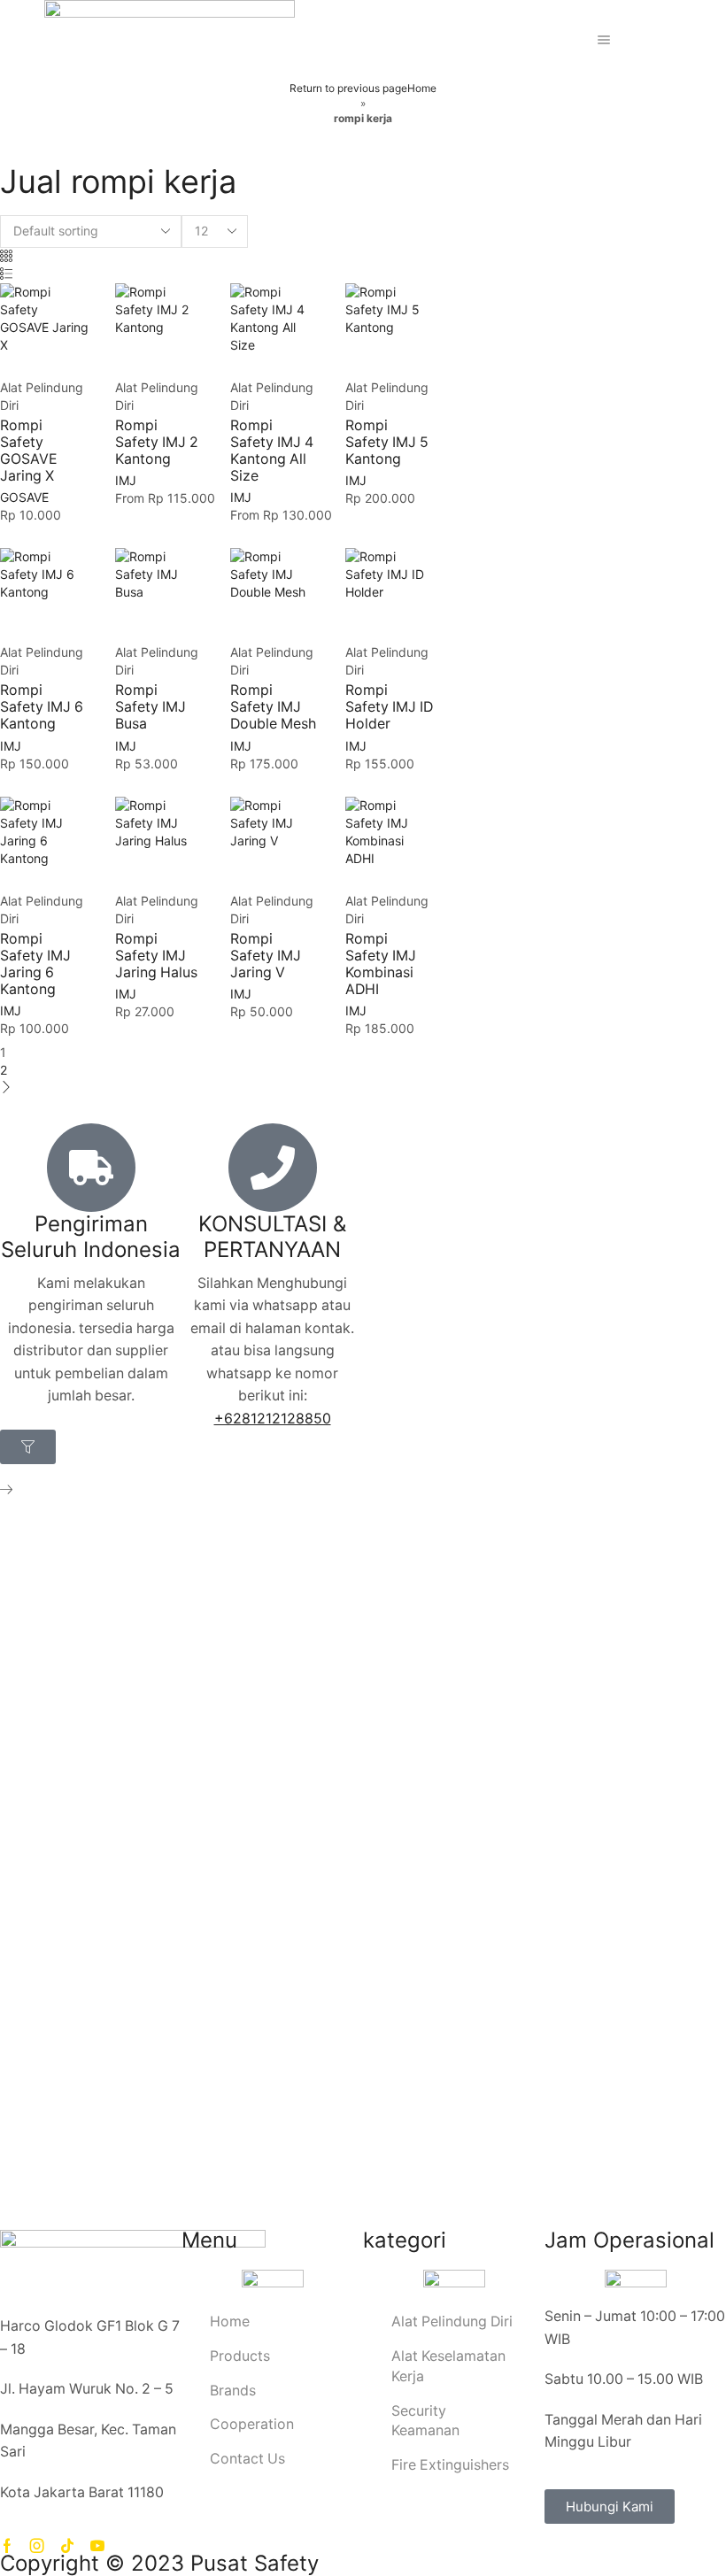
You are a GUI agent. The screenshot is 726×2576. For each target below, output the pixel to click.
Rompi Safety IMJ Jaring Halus (156, 956)
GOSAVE (24, 497)
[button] (28, 1447)
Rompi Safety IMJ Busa (151, 707)
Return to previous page (348, 88)
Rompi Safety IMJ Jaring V (266, 956)
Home (422, 88)
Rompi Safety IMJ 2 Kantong (157, 442)
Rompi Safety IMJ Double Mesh (273, 707)
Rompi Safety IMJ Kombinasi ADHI (381, 964)
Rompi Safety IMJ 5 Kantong (387, 442)
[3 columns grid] (6, 256)
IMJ (126, 480)
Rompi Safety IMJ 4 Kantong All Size (272, 451)
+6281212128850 (273, 1419)
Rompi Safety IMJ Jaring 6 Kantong (35, 964)
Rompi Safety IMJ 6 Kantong (42, 707)
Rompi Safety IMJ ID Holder (389, 707)
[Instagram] (37, 2546)
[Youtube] (97, 2546)
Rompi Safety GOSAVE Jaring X (29, 451)
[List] (6, 274)
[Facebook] (7, 2546)
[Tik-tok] (67, 2546)
